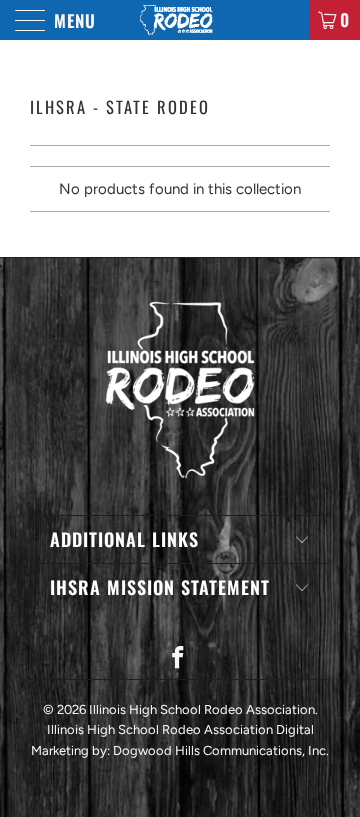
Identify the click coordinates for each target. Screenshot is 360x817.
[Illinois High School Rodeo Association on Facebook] (179, 659)
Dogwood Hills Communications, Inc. (221, 750)
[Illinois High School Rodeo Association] (180, 20)
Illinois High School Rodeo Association (202, 709)
